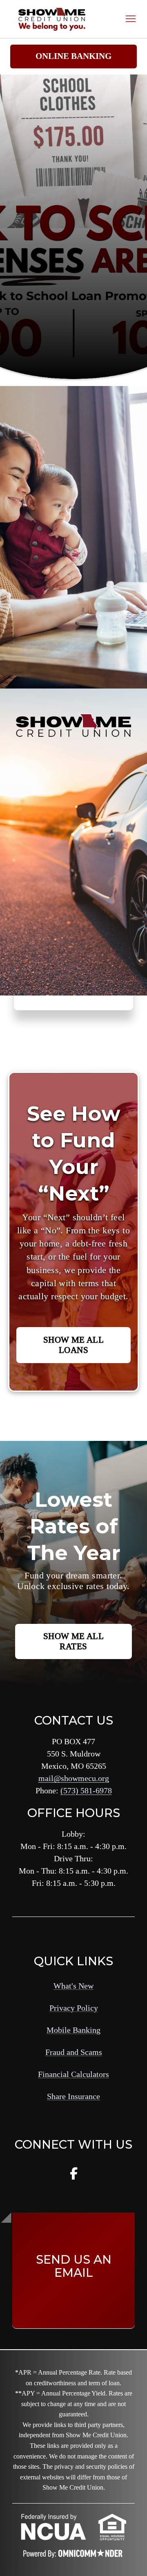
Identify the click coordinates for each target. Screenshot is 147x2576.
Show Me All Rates (74, 1641)
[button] (73, 57)
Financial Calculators (73, 2074)
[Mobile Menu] (131, 19)
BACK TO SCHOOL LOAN (56, 284)
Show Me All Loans (74, 1345)
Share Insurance (73, 2096)
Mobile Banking (73, 2030)
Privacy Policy (74, 2008)
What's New (73, 1986)
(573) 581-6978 (86, 1790)
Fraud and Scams (74, 2052)
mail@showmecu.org (74, 1778)
